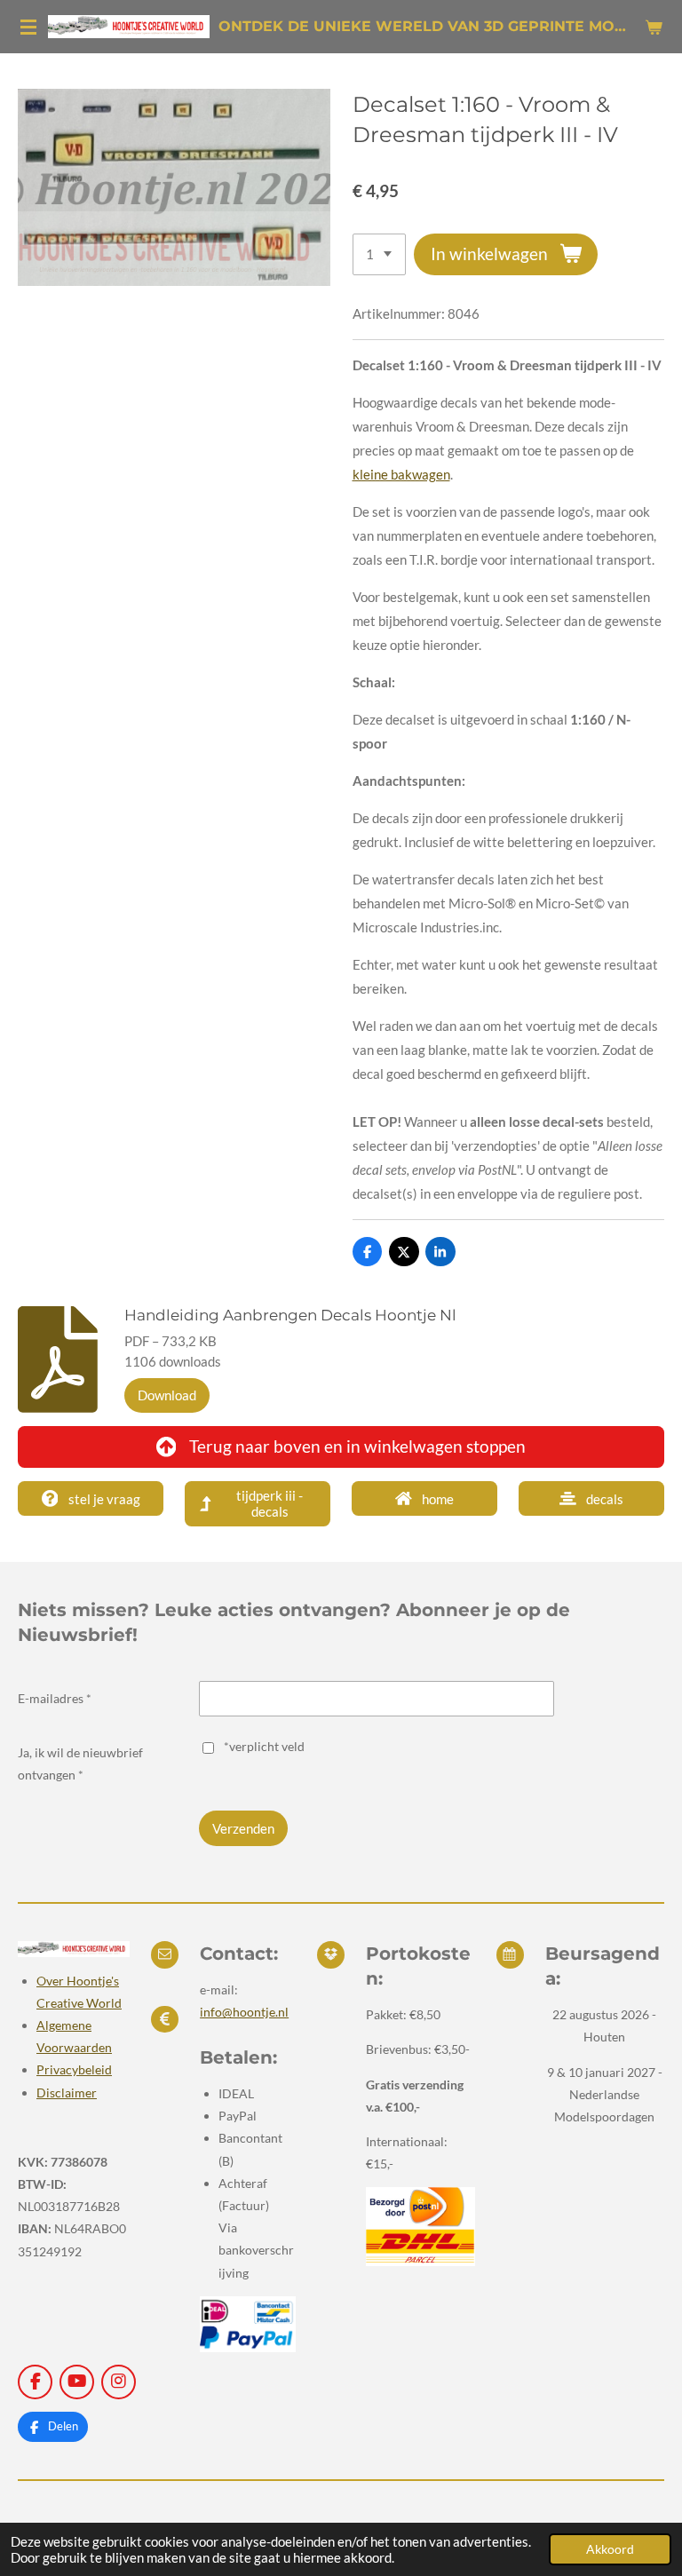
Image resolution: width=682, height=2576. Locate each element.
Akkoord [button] (610, 2549)
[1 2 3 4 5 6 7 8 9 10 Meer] (379, 254)
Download (167, 1395)
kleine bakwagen (401, 474)
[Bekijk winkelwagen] (654, 27)
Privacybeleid (74, 2069)
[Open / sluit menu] (28, 27)
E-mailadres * (55, 1698)
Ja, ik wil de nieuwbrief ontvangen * (80, 1764)
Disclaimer (67, 2093)
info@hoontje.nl (244, 2012)
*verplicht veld (264, 1746)
